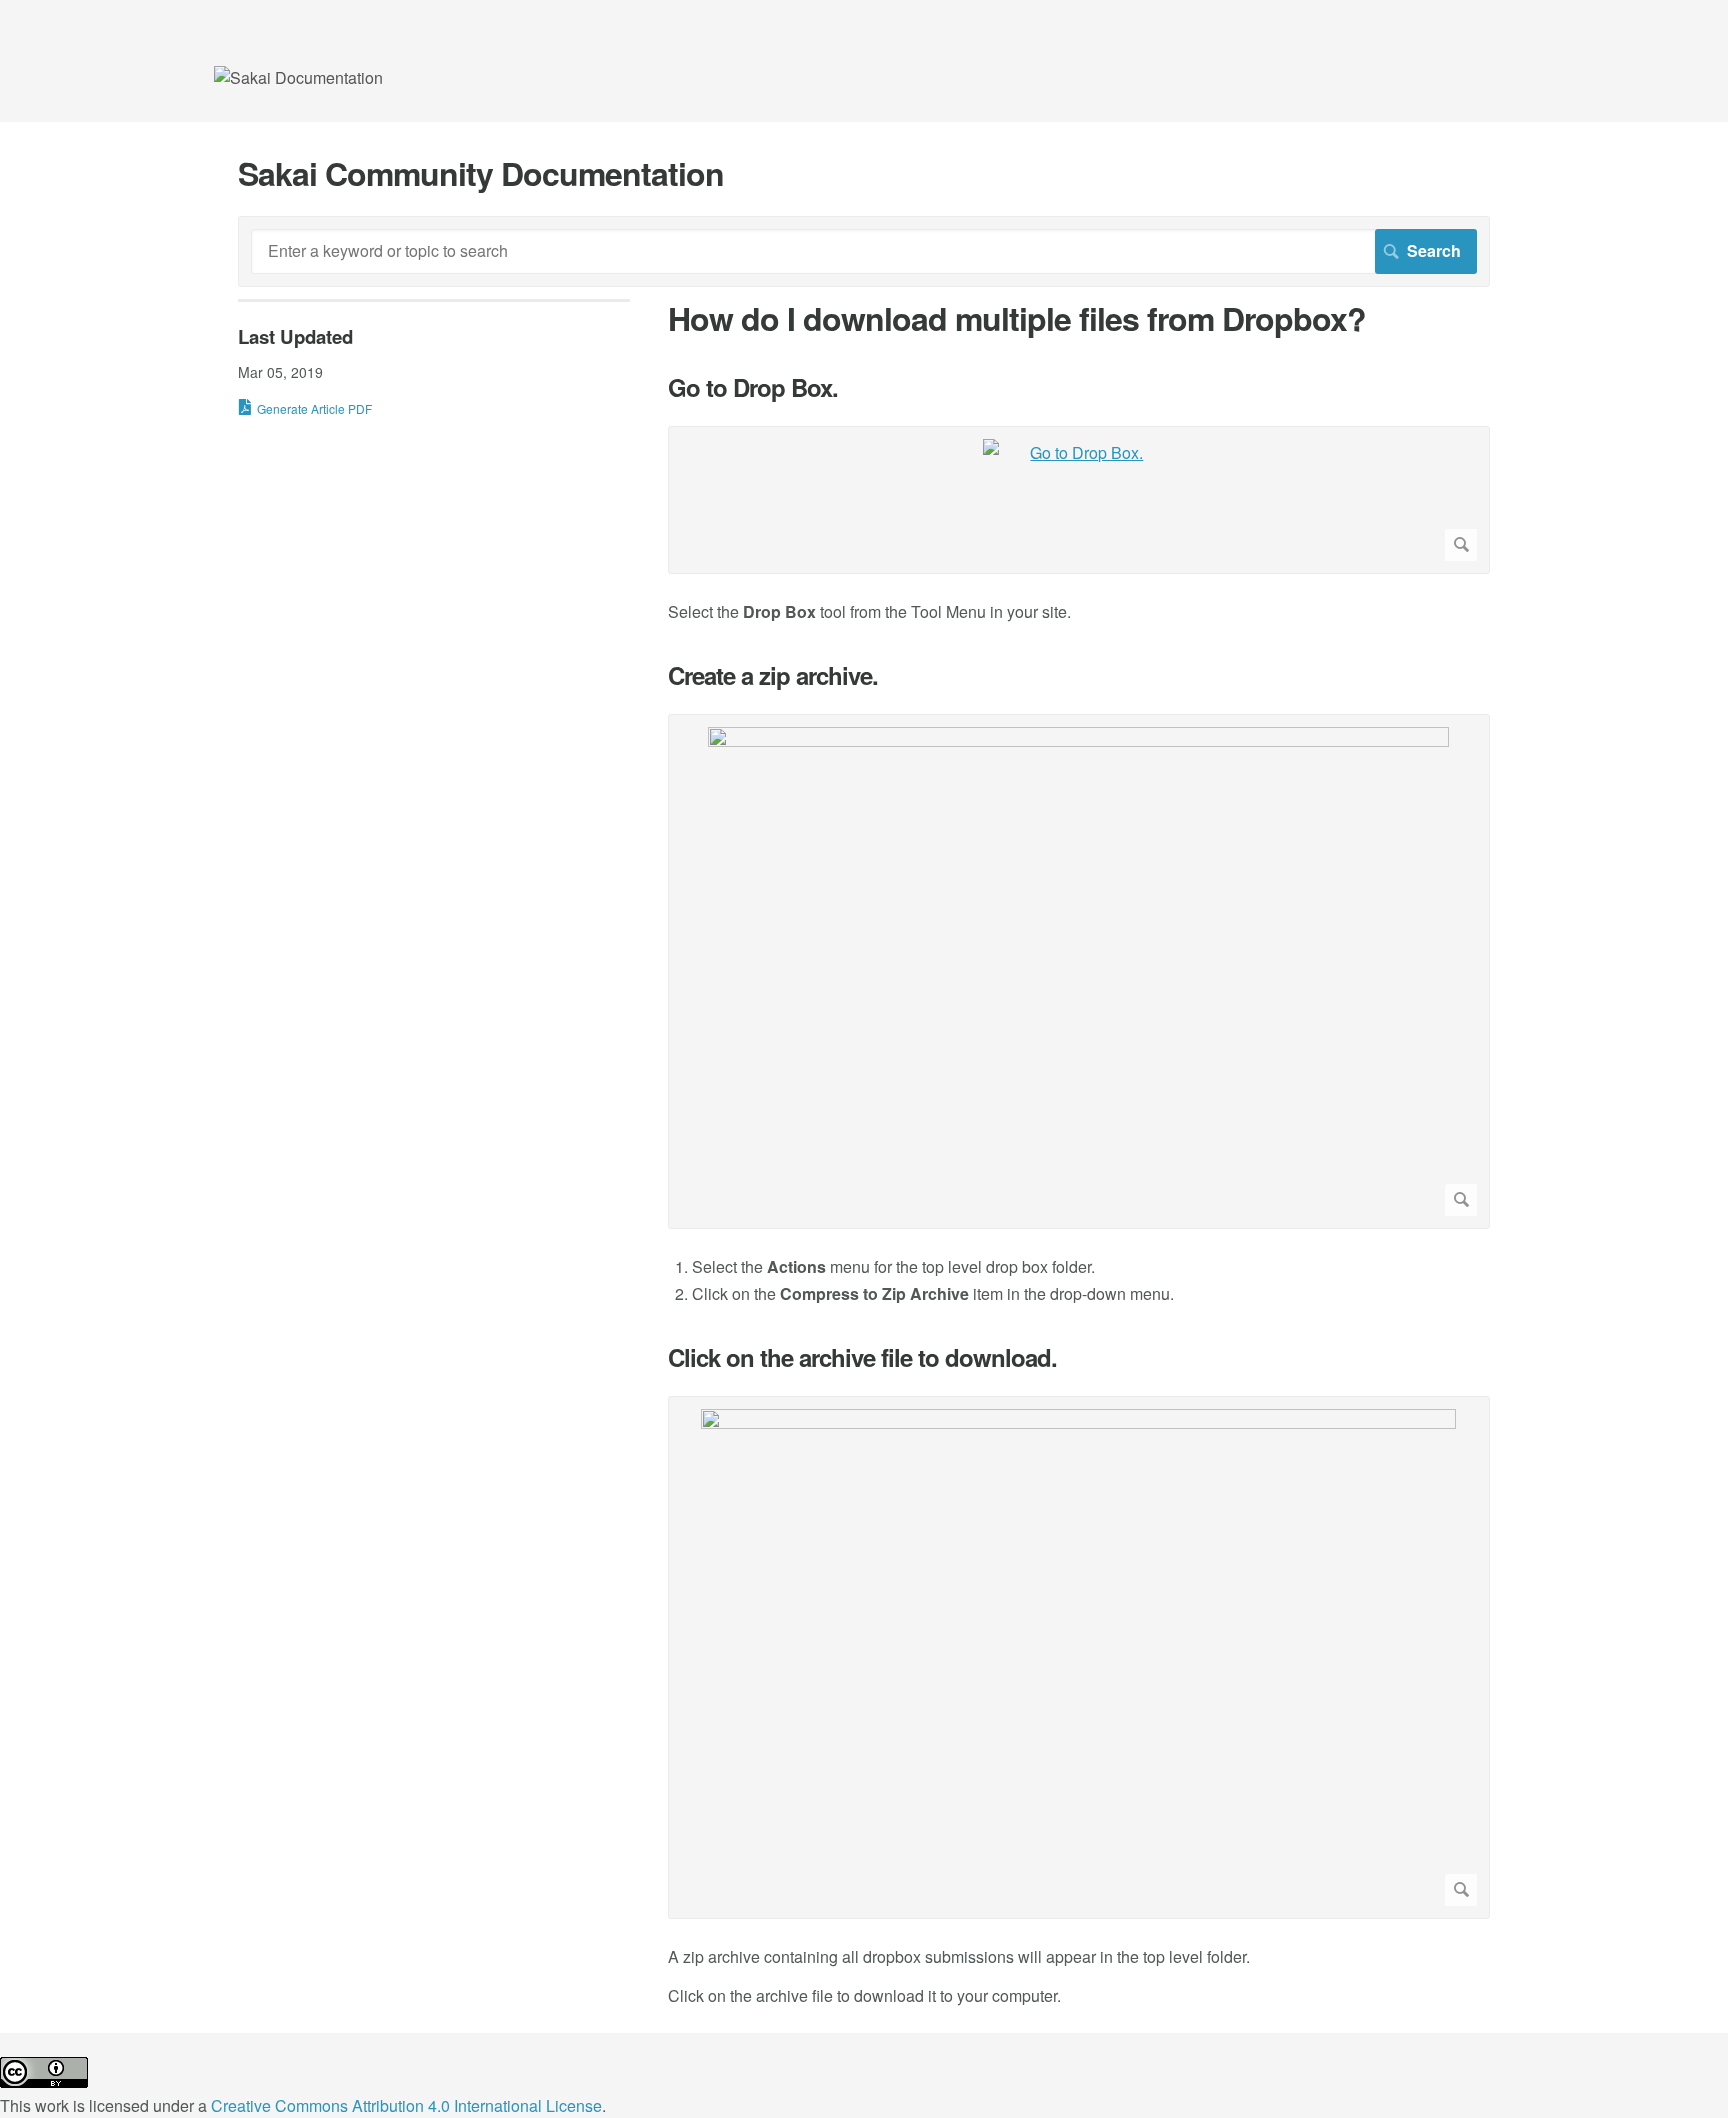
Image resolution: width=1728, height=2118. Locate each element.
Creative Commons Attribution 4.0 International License (406, 2105)
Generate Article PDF (314, 408)
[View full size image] (1079, 971)
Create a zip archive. (773, 675)
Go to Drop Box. (753, 387)
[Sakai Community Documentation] (298, 77)
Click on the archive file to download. (862, 1357)
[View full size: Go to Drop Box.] (1079, 500)
